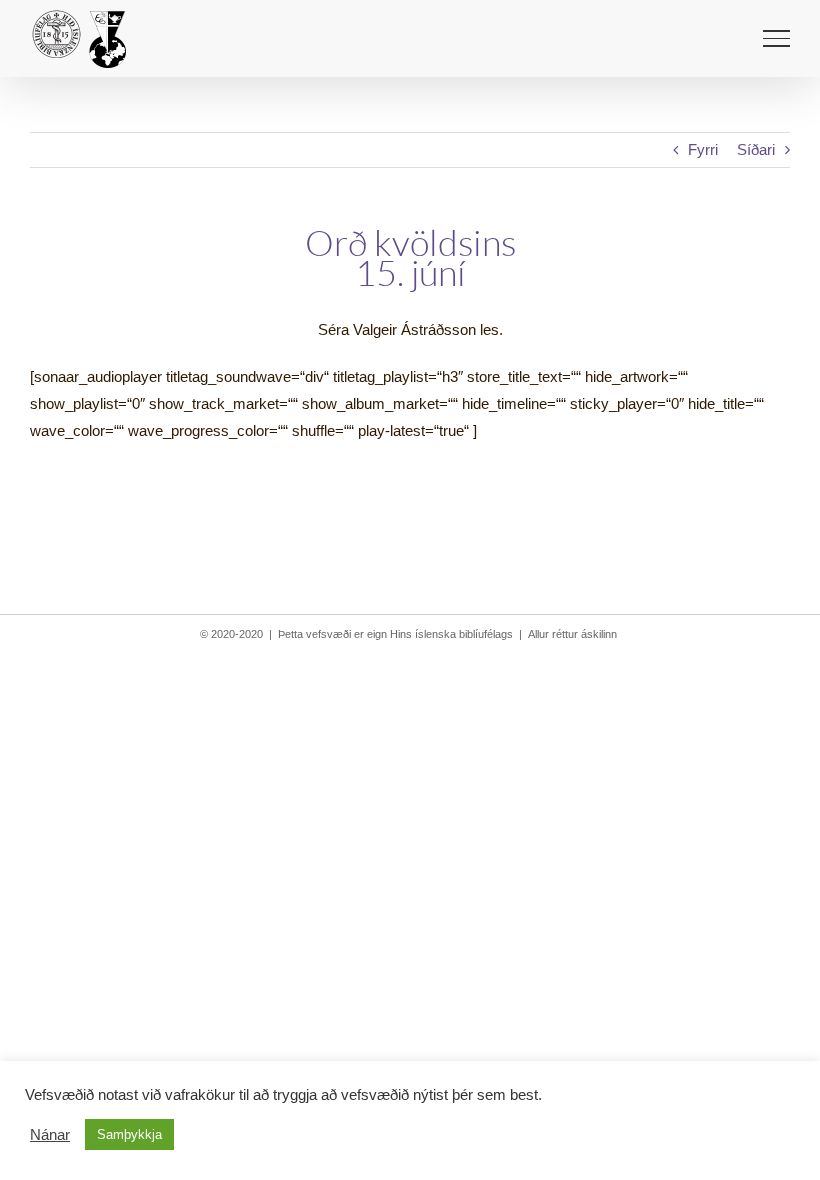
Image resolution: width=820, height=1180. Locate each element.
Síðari (756, 149)
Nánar (50, 1135)
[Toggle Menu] (776, 38)
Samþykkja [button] (129, 1134)
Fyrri (703, 149)
